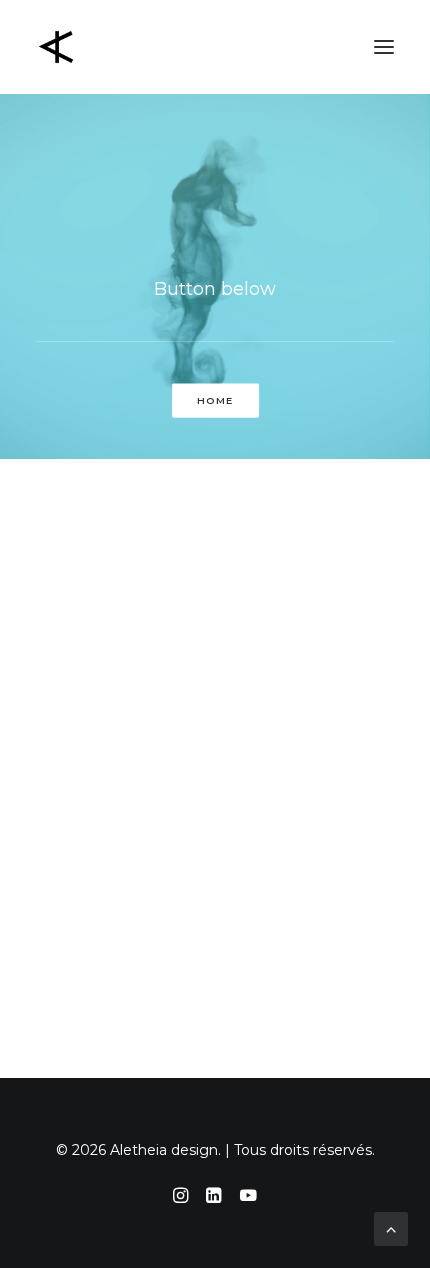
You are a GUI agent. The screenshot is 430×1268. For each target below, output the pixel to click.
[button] (384, 47)
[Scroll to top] (391, 1227)
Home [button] (215, 401)
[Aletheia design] (56, 47)
